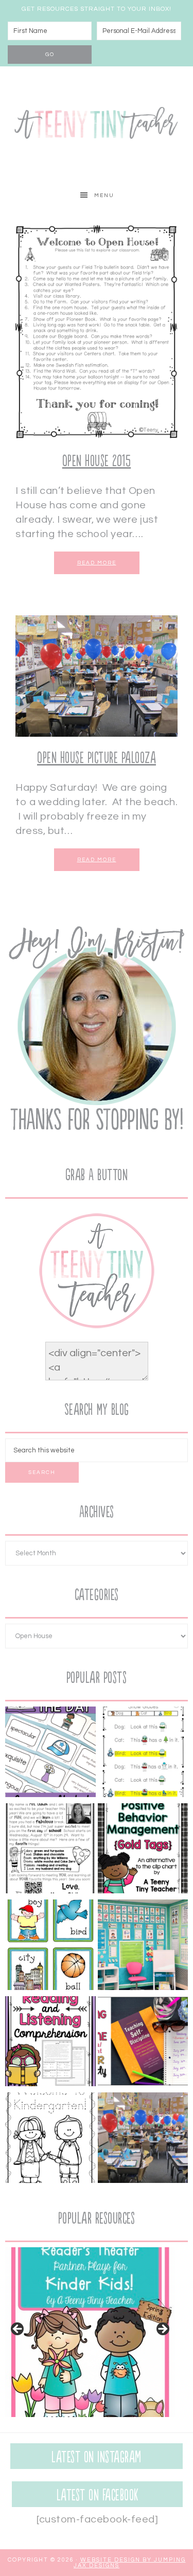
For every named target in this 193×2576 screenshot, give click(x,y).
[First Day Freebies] (50, 2140)
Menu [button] (104, 196)
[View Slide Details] (90, 2332)
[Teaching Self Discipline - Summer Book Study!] (143, 2044)
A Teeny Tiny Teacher (97, 125)
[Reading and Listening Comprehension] (50, 2044)
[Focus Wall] (143, 1947)
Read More (97, 563)
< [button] (18, 2330)
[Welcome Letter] (50, 1851)
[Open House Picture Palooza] (143, 2140)
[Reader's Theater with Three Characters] (143, 1754)
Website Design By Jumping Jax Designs (130, 2563)
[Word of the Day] (50, 1754)
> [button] (162, 2330)
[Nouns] (50, 1947)
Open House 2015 (97, 461)
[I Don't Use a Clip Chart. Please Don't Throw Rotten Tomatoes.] (143, 1851)
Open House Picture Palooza (97, 758)
